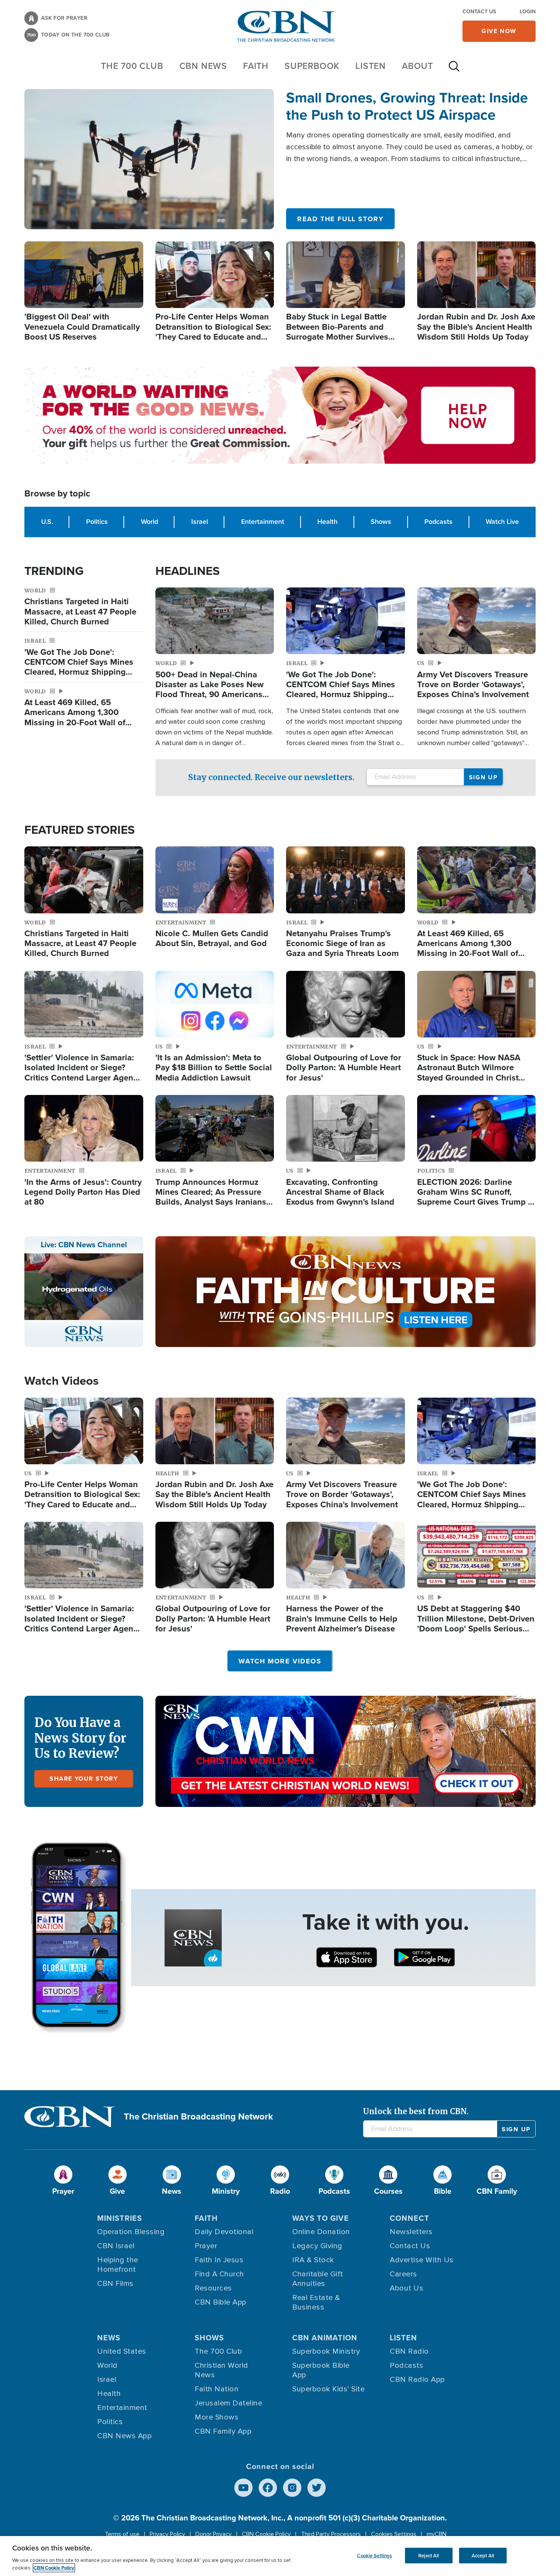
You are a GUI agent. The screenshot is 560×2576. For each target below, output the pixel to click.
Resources (213, 2288)
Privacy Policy (167, 2534)
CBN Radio (409, 2351)
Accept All (483, 2555)
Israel (200, 522)
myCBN (437, 2534)
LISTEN (371, 66)
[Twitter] (317, 2488)
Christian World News (222, 2370)
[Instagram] (292, 2488)
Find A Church (219, 2274)
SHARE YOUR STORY (84, 1779)
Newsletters (411, 2232)
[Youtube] (243, 2488)
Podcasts (438, 522)
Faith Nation (217, 2389)
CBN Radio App (417, 2380)
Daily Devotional (224, 2232)
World (150, 522)
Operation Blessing (131, 2232)
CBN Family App (223, 2431)
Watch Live (502, 522)
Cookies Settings (394, 2534)
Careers (403, 2274)
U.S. (47, 522)
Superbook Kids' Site (328, 2389)
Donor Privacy (214, 2534)
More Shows (217, 2417)
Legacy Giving (317, 2246)
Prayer (206, 2246)
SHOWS (209, 2338)
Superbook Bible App (321, 2370)
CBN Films (115, 2284)
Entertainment (263, 522)
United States (122, 2351)
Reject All (429, 2555)
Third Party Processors (331, 2534)
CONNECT (410, 2218)
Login (528, 12)
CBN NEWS (203, 66)
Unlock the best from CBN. (416, 2111)
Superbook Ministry (326, 2351)
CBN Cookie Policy (266, 2534)
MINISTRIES (120, 2218)
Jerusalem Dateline (228, 2403)
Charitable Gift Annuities (318, 2279)
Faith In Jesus (219, 2260)
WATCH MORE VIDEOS (280, 1661)
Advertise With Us (422, 2260)
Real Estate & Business (316, 2302)
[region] (280, 2556)
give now (499, 31)
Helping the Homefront (118, 2265)
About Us (406, 2288)
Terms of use (122, 2534)
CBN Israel (116, 2246)
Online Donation (321, 2232)
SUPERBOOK (312, 66)
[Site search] (454, 70)
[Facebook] (268, 2488)
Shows (381, 522)
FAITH (256, 66)
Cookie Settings (374, 2555)
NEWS (109, 2338)
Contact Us (479, 12)
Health (327, 522)
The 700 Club (132, 66)
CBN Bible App (221, 2302)
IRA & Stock (313, 2260)
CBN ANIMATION (325, 2338)
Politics (97, 522)
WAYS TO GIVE (321, 2218)
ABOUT (418, 66)
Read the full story (340, 219)
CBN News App (124, 2436)
